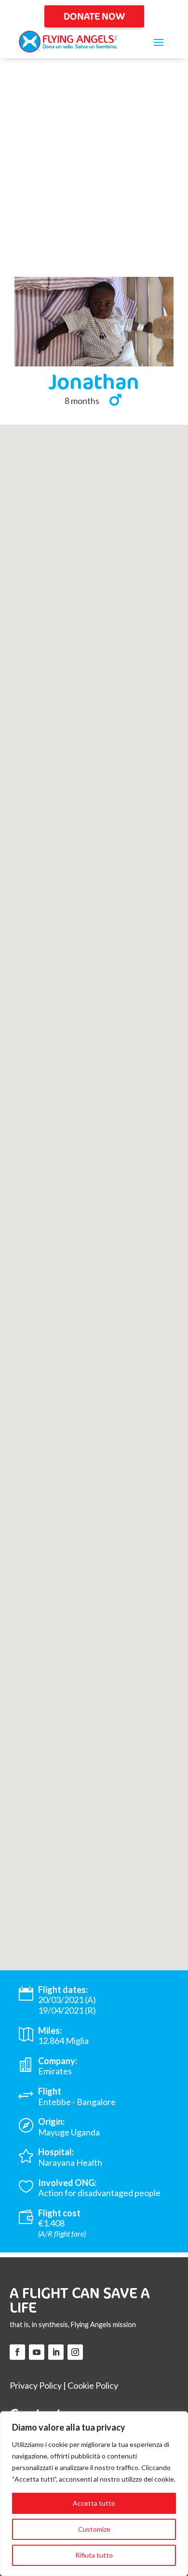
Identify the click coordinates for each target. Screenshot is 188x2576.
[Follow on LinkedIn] (56, 2352)
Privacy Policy (36, 2385)
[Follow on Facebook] (17, 2352)
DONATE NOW (94, 16)
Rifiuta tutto (94, 2555)
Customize (94, 2529)
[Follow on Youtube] (37, 2352)
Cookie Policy (93, 2385)
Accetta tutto (94, 2503)
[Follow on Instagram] (75, 2352)
